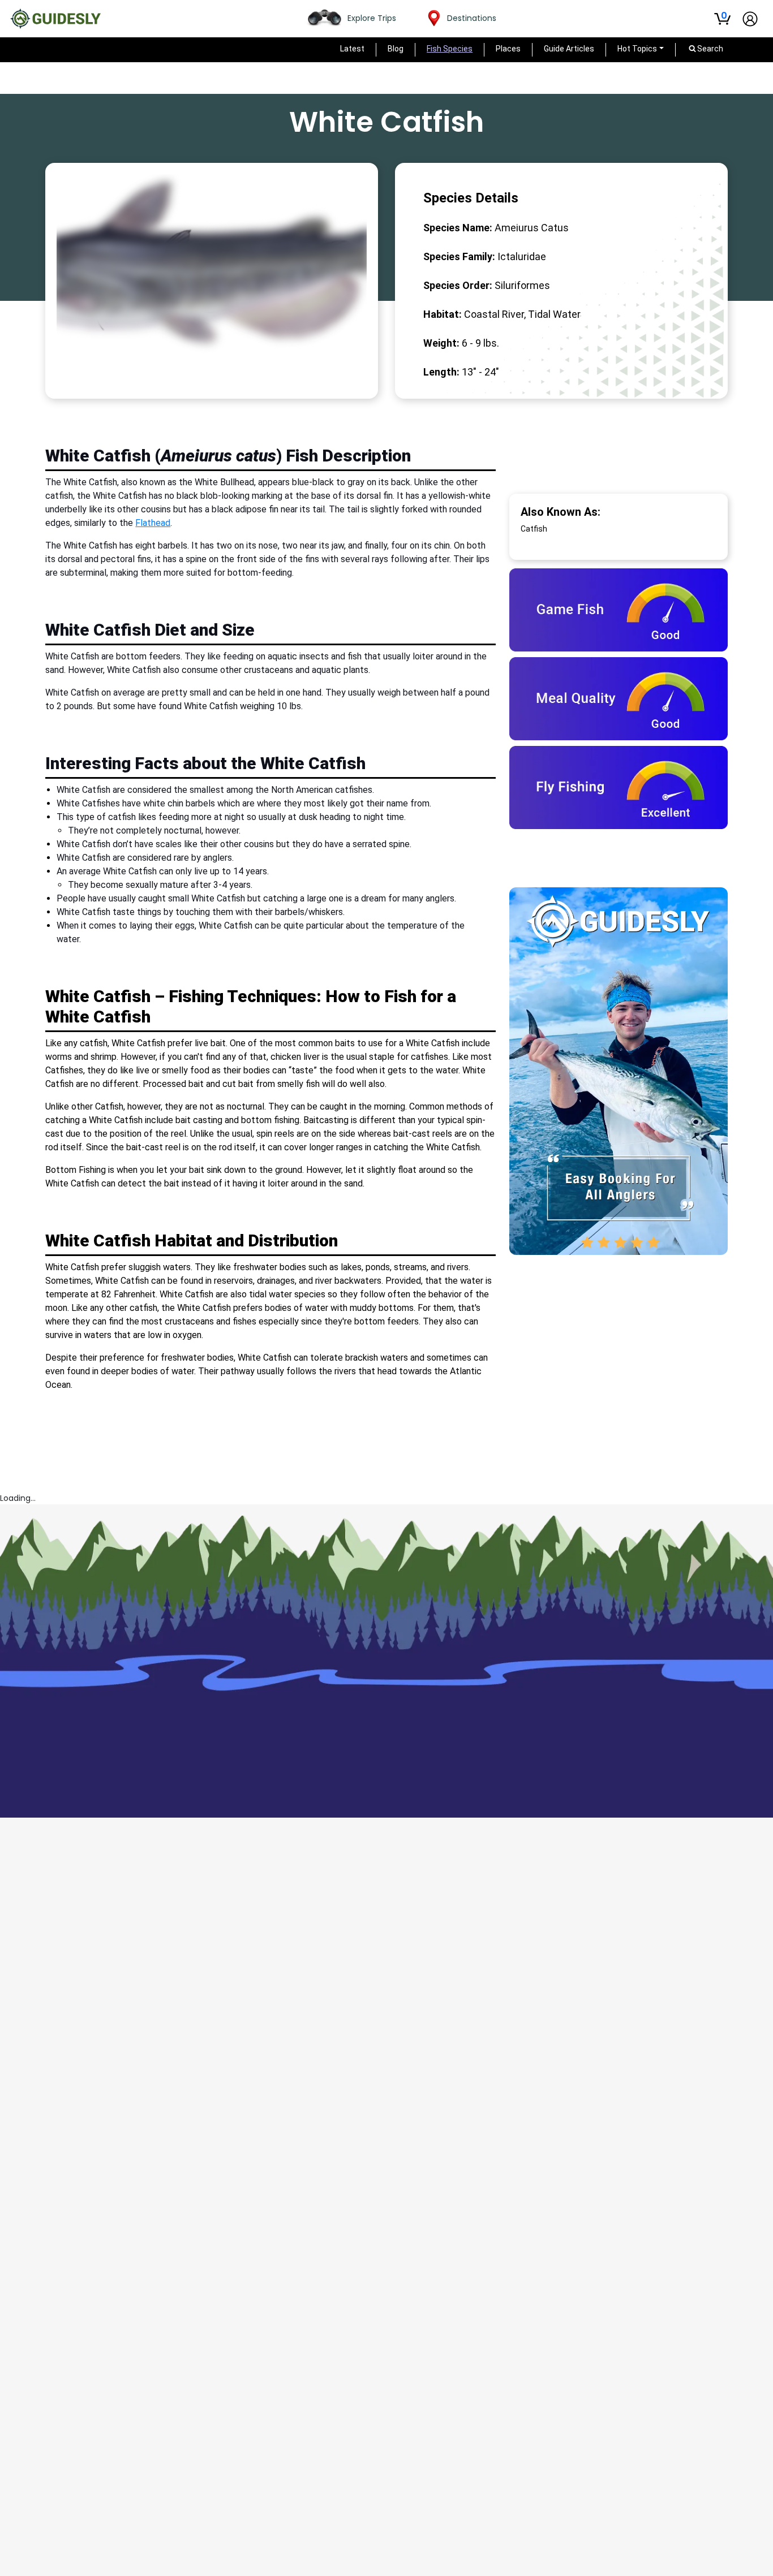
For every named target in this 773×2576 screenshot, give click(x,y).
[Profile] (750, 19)
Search (645, 1434)
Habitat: (443, 314)
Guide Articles (569, 49)
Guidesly (120, 2537)
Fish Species (450, 49)
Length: (441, 372)
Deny (703, 2549)
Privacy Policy (56, 2562)
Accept (744, 2549)
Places (508, 49)
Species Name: (458, 228)
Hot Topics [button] (637, 49)
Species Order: (458, 285)
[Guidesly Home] (55, 19)
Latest (352, 49)
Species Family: (459, 256)
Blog (396, 49)
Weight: (441, 343)
